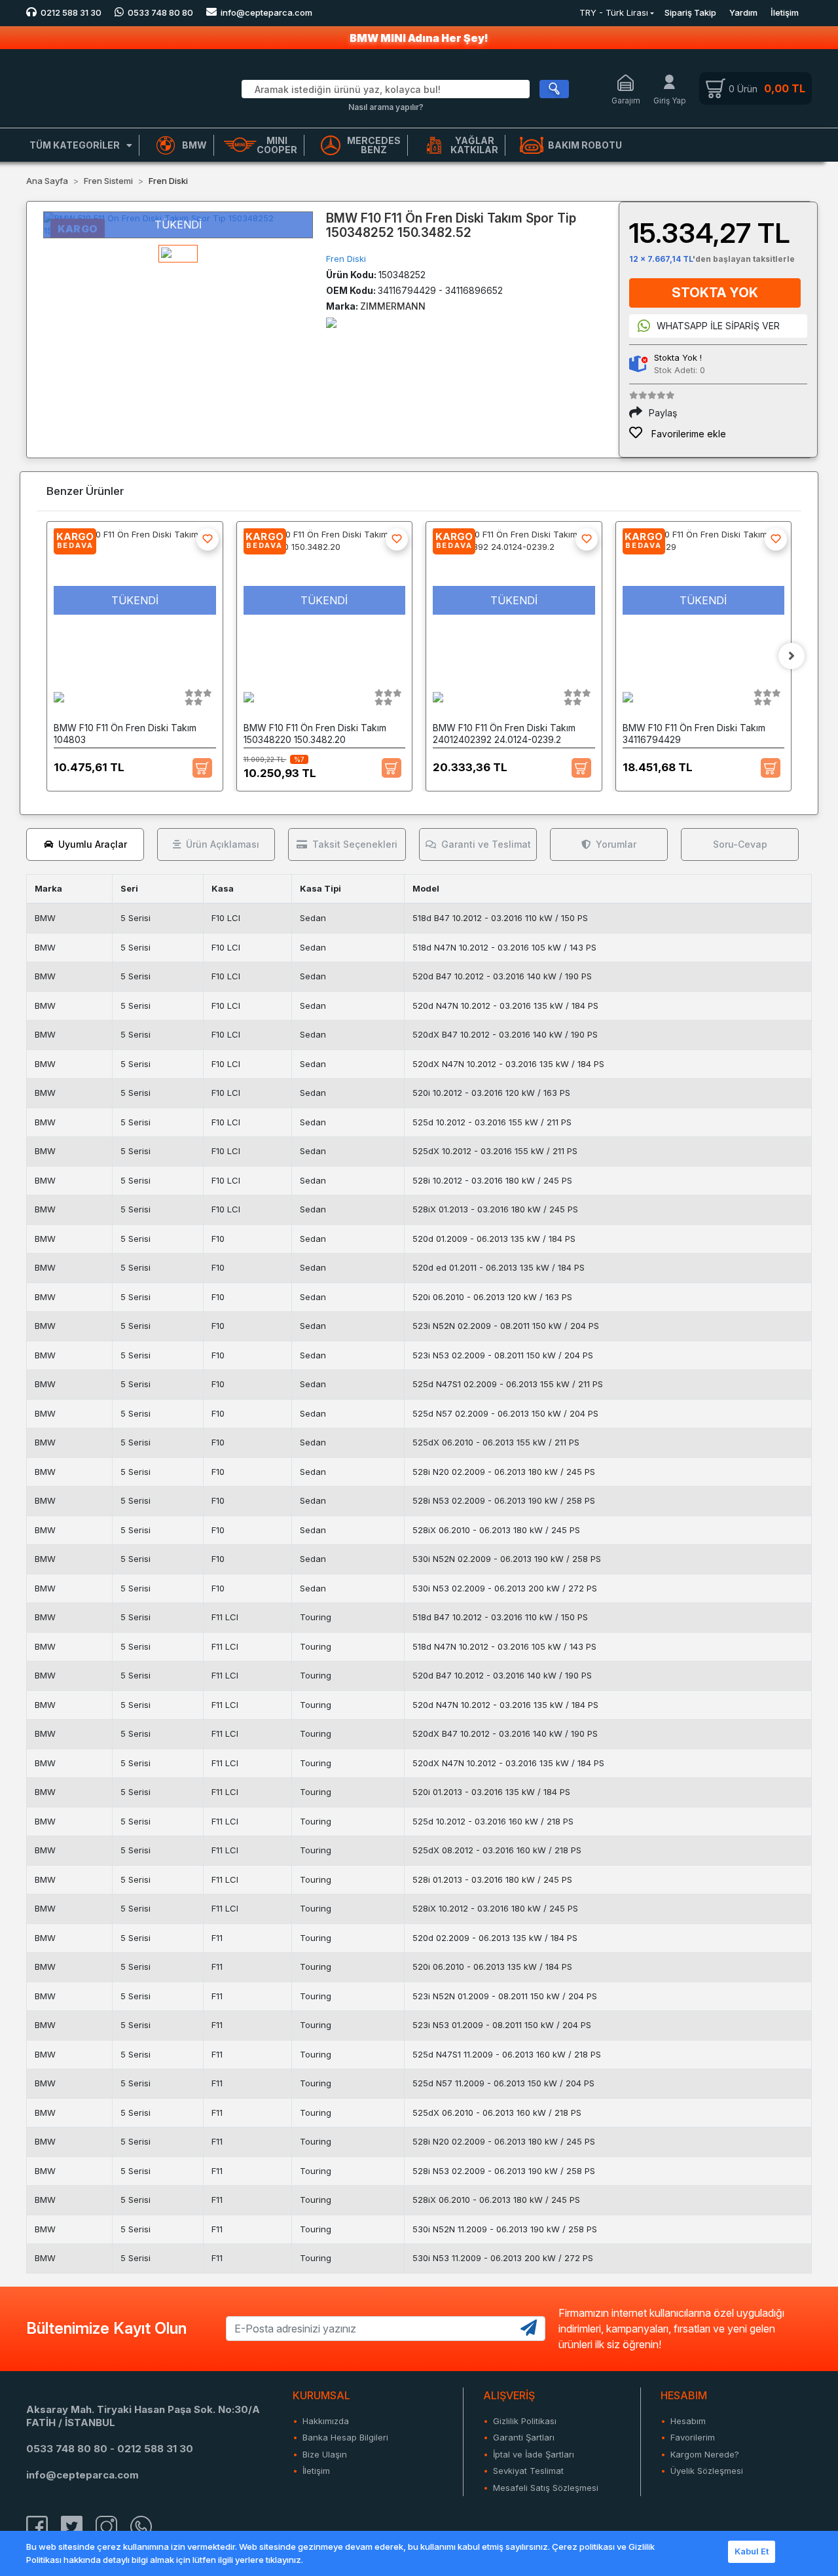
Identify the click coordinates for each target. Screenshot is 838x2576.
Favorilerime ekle (687, 434)
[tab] (85, 844)
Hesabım (688, 2421)
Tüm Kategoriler (75, 145)
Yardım (743, 12)
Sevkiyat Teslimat (528, 2471)
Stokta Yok (715, 293)
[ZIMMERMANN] (331, 322)
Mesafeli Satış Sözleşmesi (546, 2488)
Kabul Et (752, 2551)
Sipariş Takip (690, 12)
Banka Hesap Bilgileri (345, 2437)
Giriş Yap (670, 100)
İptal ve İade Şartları (534, 2454)
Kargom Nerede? (705, 2454)
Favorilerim (693, 2437)
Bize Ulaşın (325, 2454)
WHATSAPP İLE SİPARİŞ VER (718, 326)
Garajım (626, 100)
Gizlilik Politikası (525, 2421)
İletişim (785, 12)
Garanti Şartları (524, 2437)
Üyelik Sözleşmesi (707, 2471)
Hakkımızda (326, 2421)
